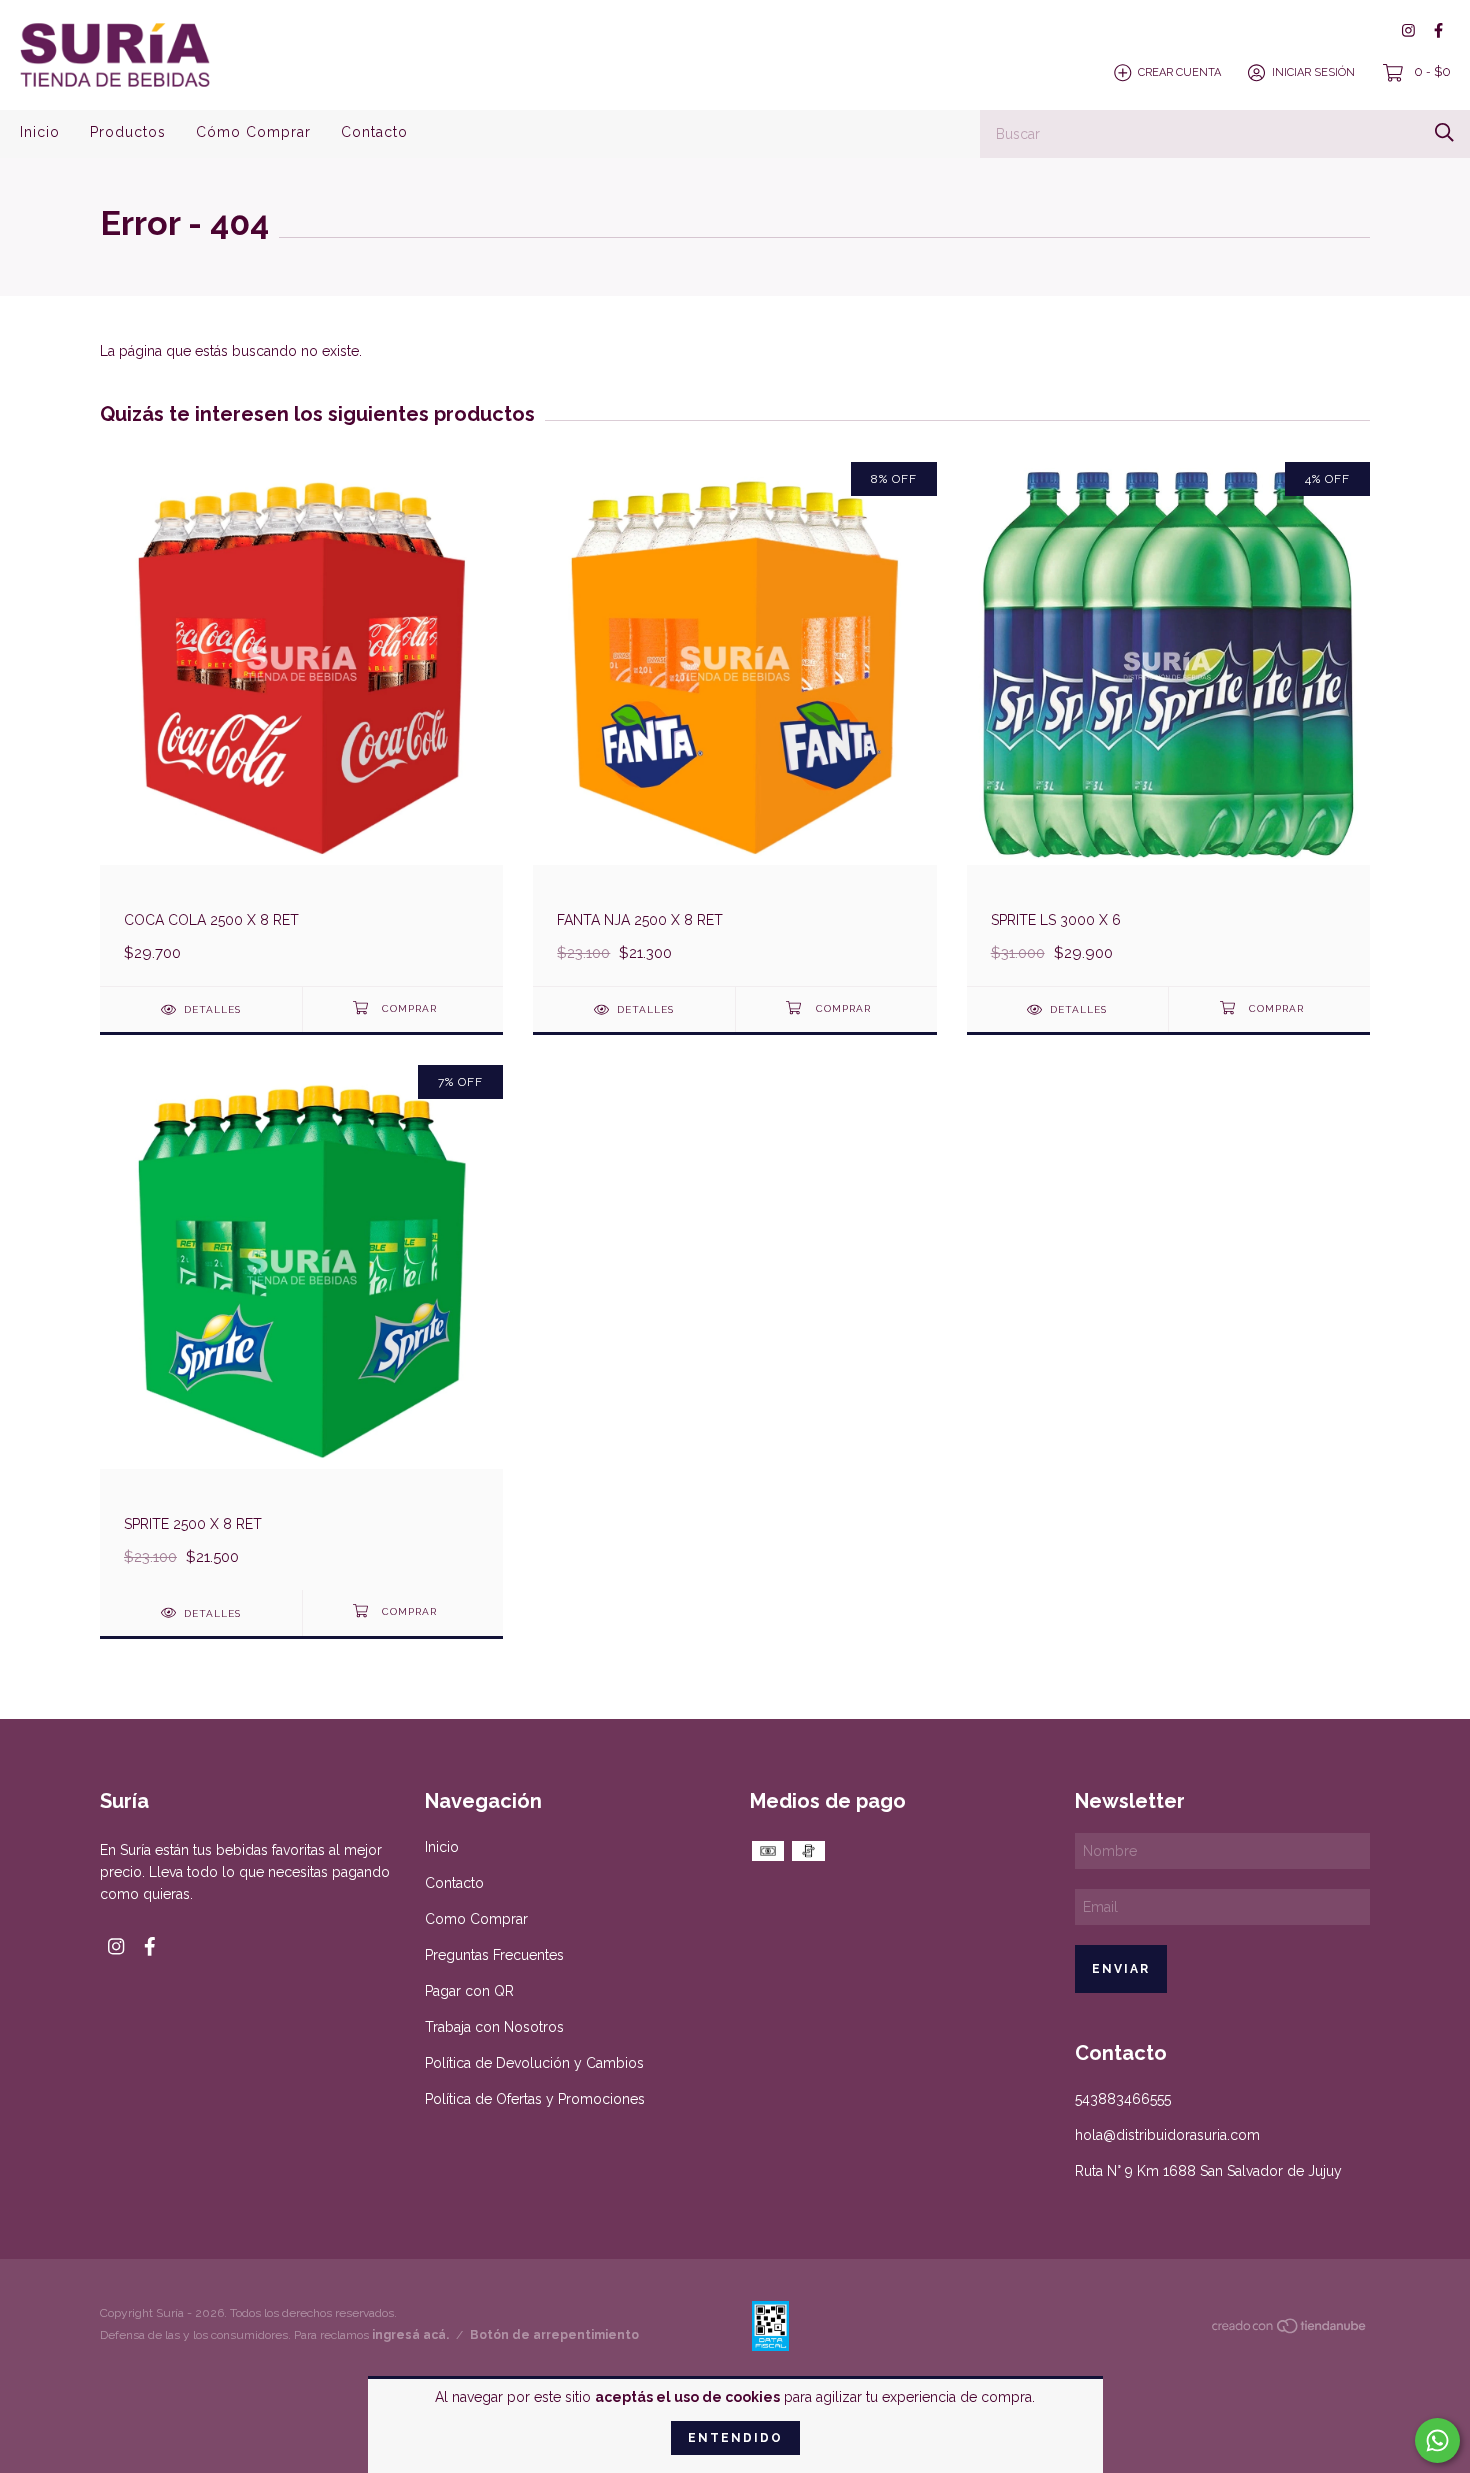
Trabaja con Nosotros (494, 2027)
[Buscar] (1444, 132)
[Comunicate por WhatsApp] (1437, 2440)
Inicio (40, 132)
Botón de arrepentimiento (554, 2335)
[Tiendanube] (1290, 2330)
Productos (128, 132)
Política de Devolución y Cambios (534, 2063)
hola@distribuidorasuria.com (1167, 2135)
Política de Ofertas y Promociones (535, 2099)
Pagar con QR (469, 1991)
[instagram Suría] (1408, 30)
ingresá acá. (410, 2335)
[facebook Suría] (1438, 30)
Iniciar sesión (1313, 72)
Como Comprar (476, 1919)
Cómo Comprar (253, 132)
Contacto (374, 132)
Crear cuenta (1179, 72)
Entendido (735, 2438)
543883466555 (1123, 2099)
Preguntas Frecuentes (494, 1955)
